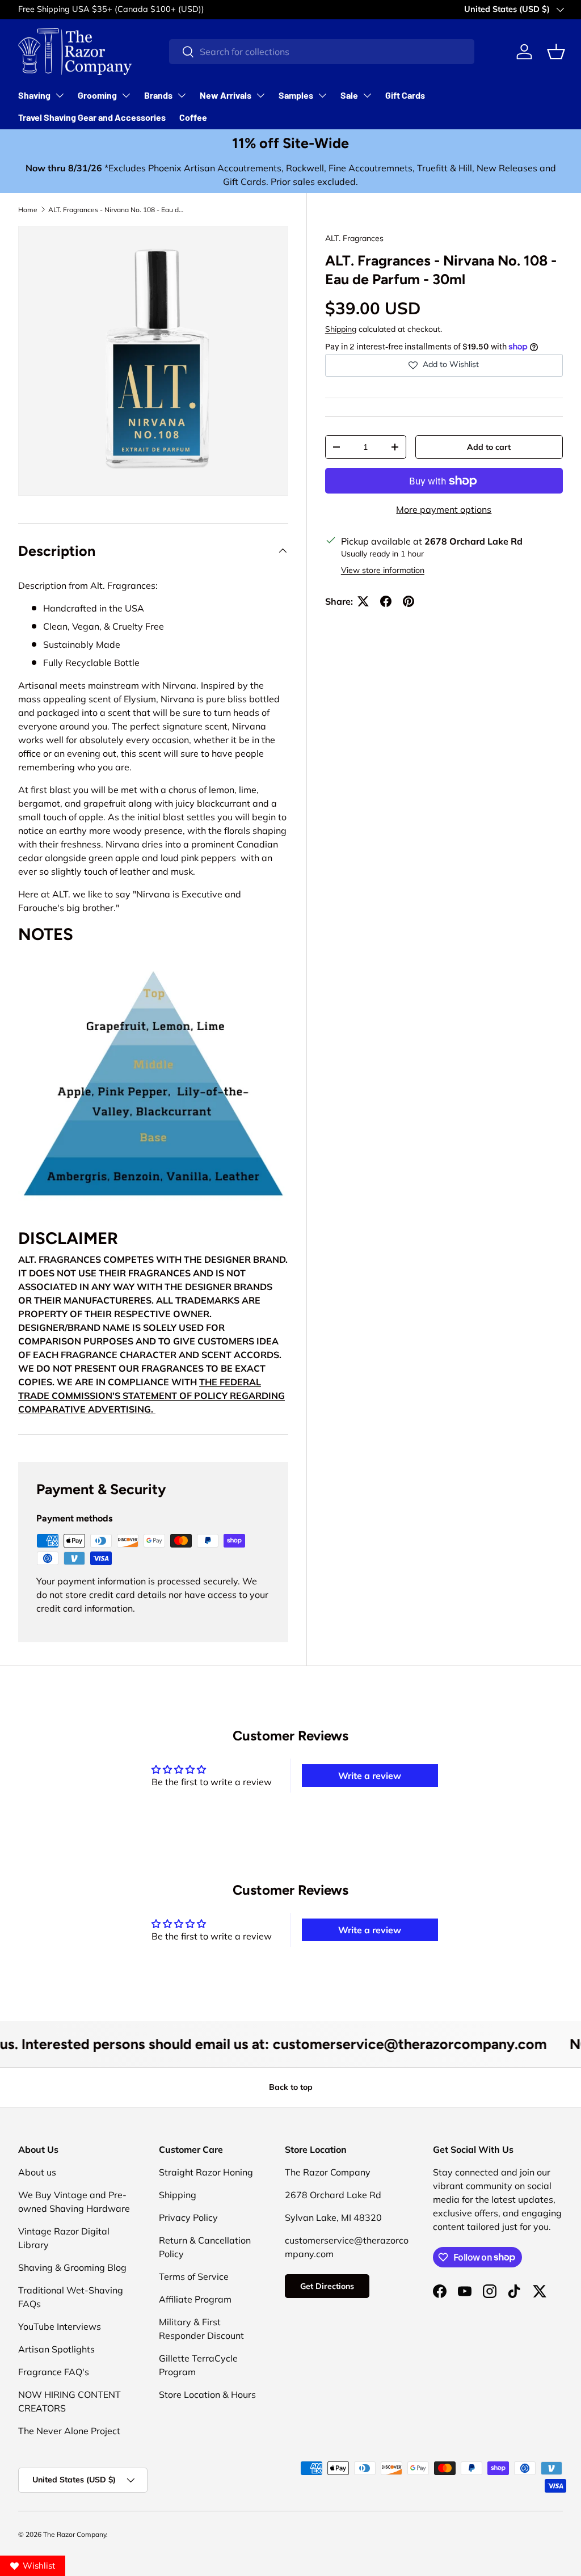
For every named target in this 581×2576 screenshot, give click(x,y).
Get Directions (327, 2286)
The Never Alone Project (69, 2431)
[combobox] (322, 52)
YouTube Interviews (60, 2326)
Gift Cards (405, 95)
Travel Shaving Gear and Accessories (92, 117)
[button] (556, 52)
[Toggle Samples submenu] (322, 95)
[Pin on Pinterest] (409, 601)
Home (28, 210)
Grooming (97, 95)
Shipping (341, 329)
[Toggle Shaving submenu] (60, 95)
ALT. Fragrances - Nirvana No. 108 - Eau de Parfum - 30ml (116, 210)
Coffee (193, 117)
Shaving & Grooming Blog (72, 2267)
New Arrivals (226, 95)
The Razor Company (75, 2534)
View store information (383, 570)
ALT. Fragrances (354, 238)
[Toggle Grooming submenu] (126, 95)
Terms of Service (194, 2276)
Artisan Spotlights (56, 2349)
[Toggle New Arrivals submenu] (260, 95)
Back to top (291, 2087)
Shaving (34, 95)
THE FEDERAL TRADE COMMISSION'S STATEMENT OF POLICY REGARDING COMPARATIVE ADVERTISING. (151, 1395)
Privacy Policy (188, 2217)
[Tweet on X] (363, 601)
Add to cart (489, 447)
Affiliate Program (195, 2299)
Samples (296, 95)
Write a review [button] (370, 1776)
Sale (349, 95)
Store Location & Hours (207, 2394)
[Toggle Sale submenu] (367, 95)
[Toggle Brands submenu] (182, 95)
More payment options (444, 509)
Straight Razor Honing (206, 2172)
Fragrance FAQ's (54, 2372)
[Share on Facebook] (386, 601)
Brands (158, 95)
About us (37, 2172)
